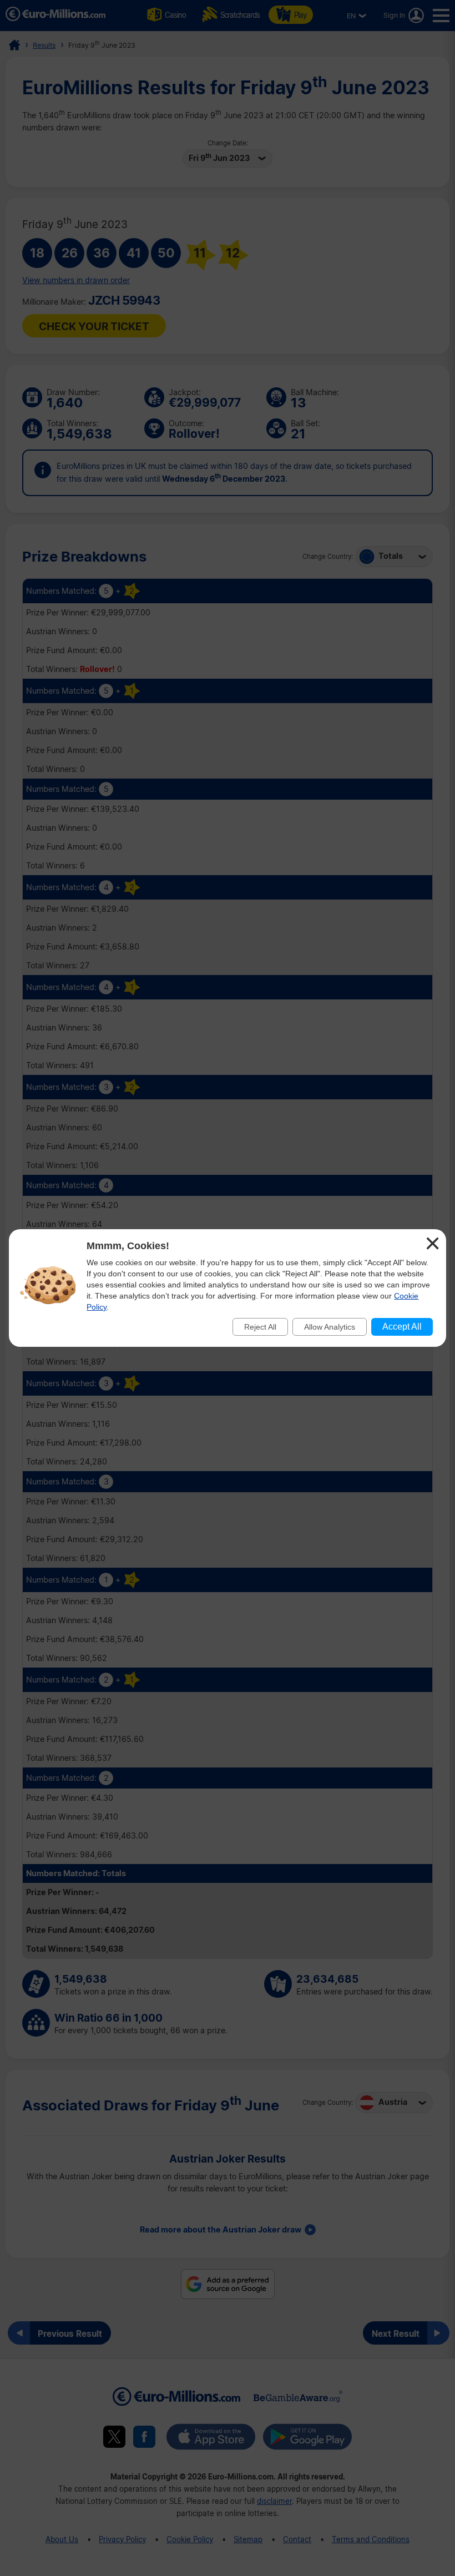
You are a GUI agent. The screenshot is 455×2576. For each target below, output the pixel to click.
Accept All (402, 1327)
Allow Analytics (330, 1327)
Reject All (260, 1327)
